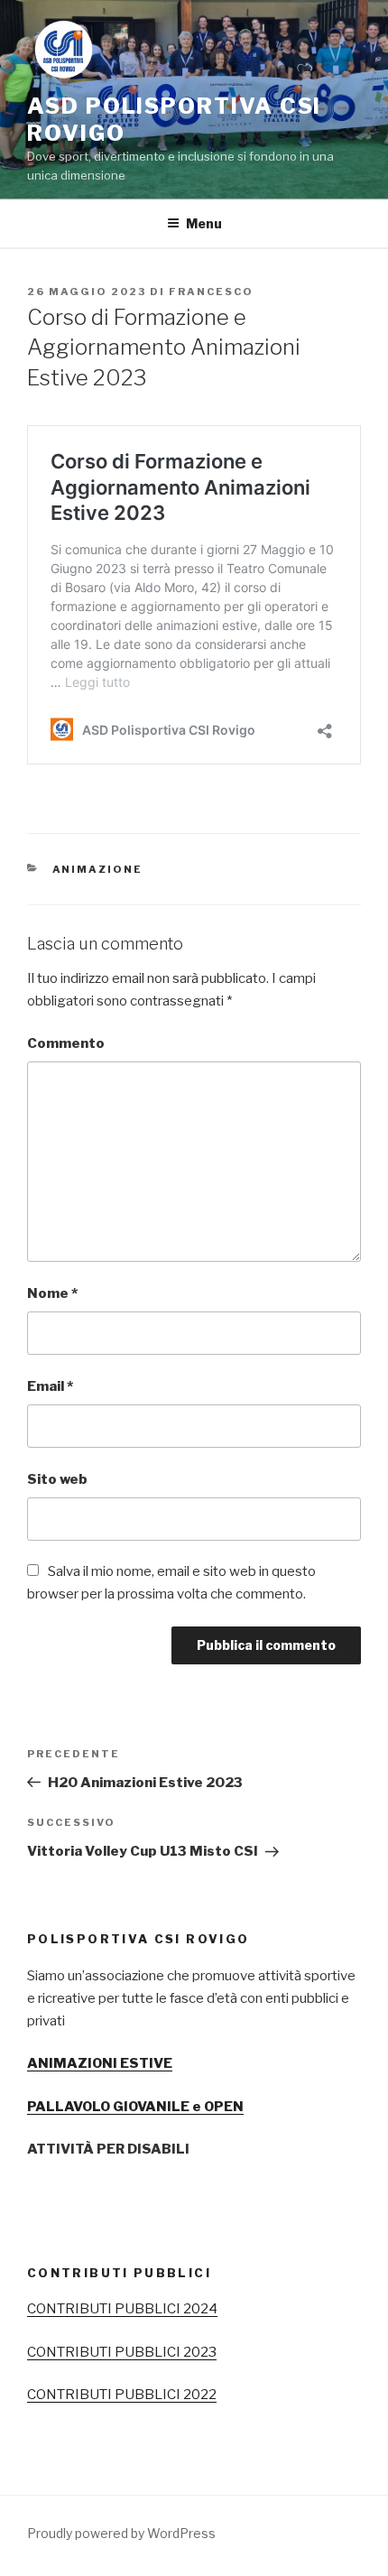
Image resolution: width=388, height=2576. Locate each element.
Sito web (57, 1479)
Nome (52, 1293)
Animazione (98, 869)
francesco (211, 292)
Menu (204, 223)
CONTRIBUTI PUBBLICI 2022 (122, 2395)
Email (50, 1386)
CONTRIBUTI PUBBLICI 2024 (122, 2309)
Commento (66, 1043)
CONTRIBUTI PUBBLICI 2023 (122, 2352)
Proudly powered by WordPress (121, 2533)
